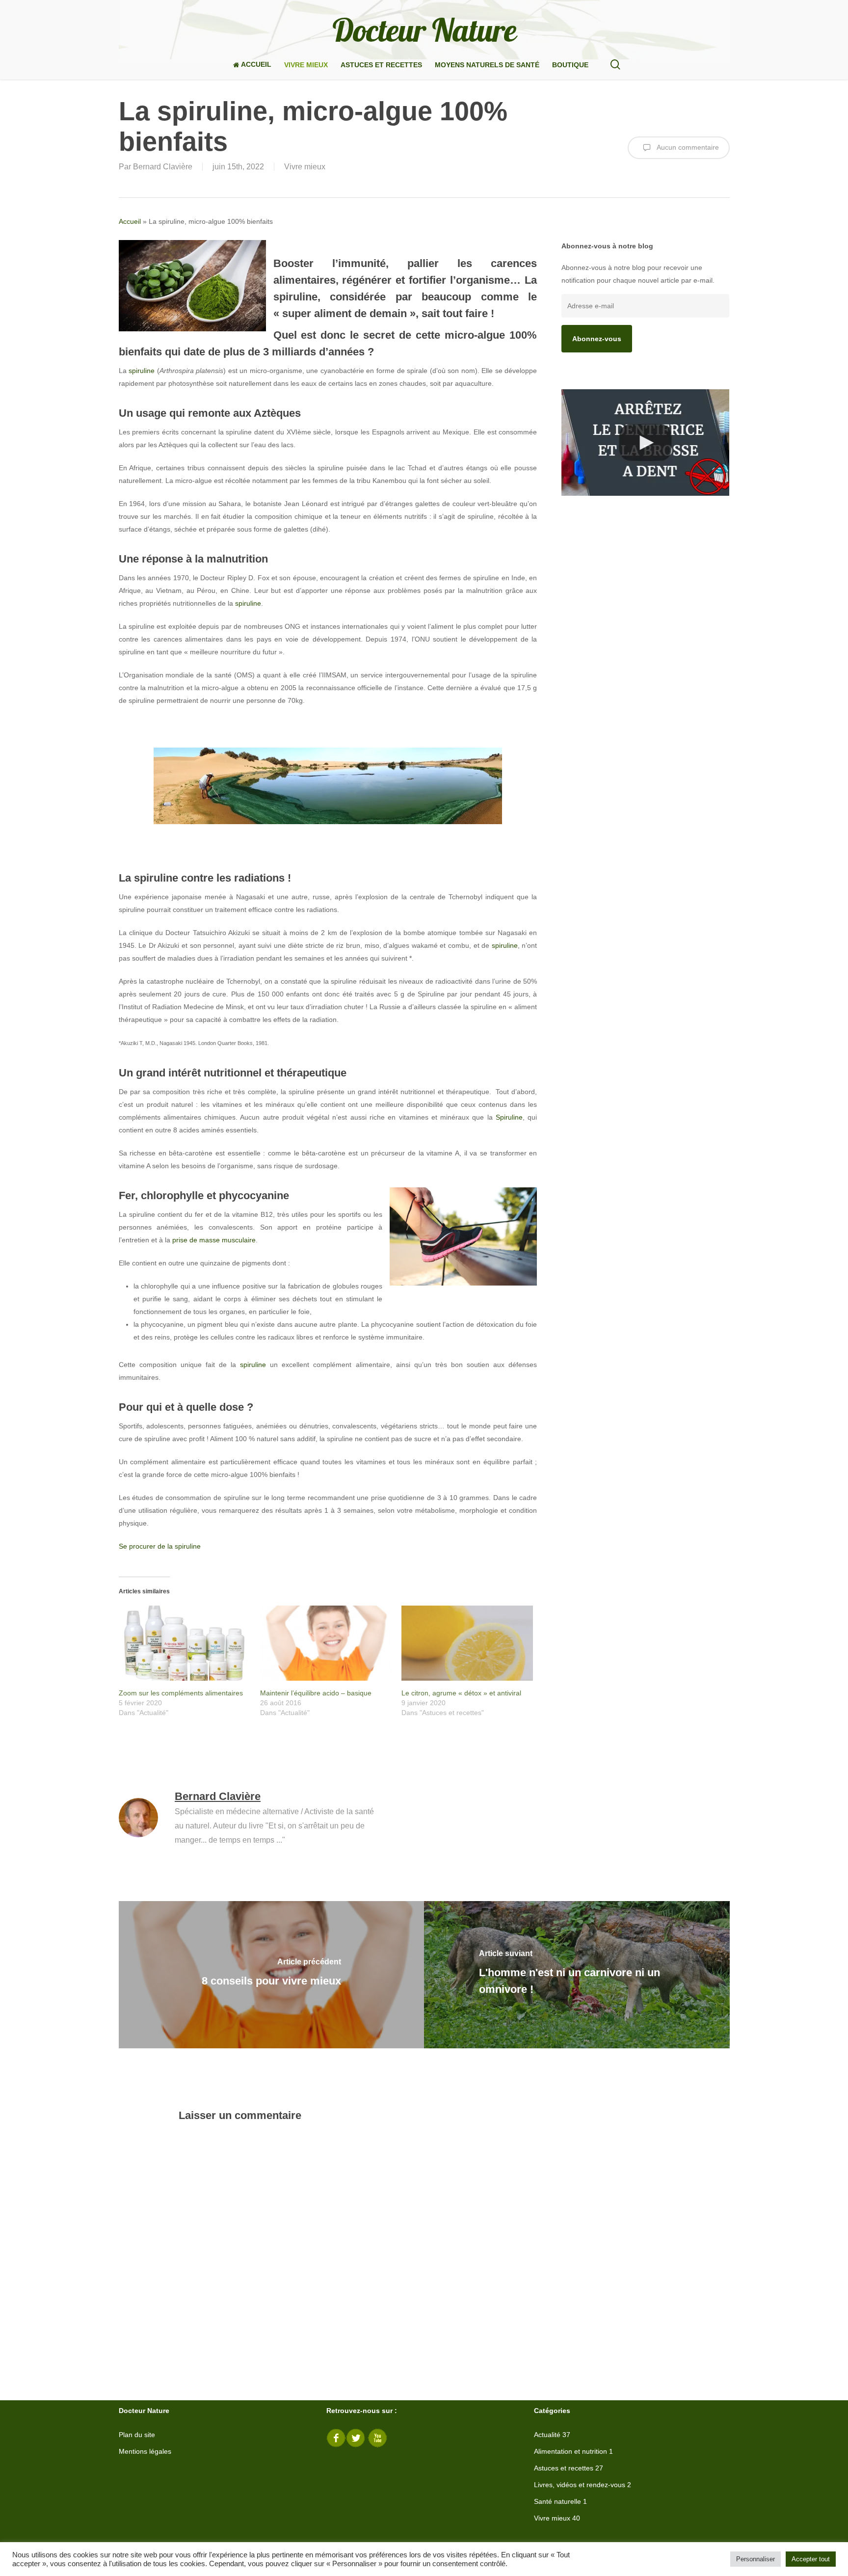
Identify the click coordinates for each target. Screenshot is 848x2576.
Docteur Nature (424, 30)
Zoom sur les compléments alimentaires (181, 1693)
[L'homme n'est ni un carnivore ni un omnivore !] (577, 1975)
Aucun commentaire (687, 147)
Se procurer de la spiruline (160, 1546)
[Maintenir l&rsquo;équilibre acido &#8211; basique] (326, 1643)
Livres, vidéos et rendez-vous (580, 2485)
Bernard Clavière (163, 167)
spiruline (142, 371)
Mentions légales (145, 2451)
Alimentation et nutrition (570, 2451)
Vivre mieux (305, 167)
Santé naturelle (557, 2501)
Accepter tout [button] (811, 2559)
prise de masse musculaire (214, 1240)
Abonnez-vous (597, 339)
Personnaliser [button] (755, 2559)
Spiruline (509, 1117)
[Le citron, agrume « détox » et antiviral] (467, 1643)
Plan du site (137, 2435)
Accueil (130, 221)
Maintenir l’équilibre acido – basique (316, 1693)
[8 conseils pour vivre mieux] (272, 1975)
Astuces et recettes (564, 2468)
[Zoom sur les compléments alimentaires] (185, 1643)
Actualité (547, 2435)
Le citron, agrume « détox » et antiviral (461, 1693)
